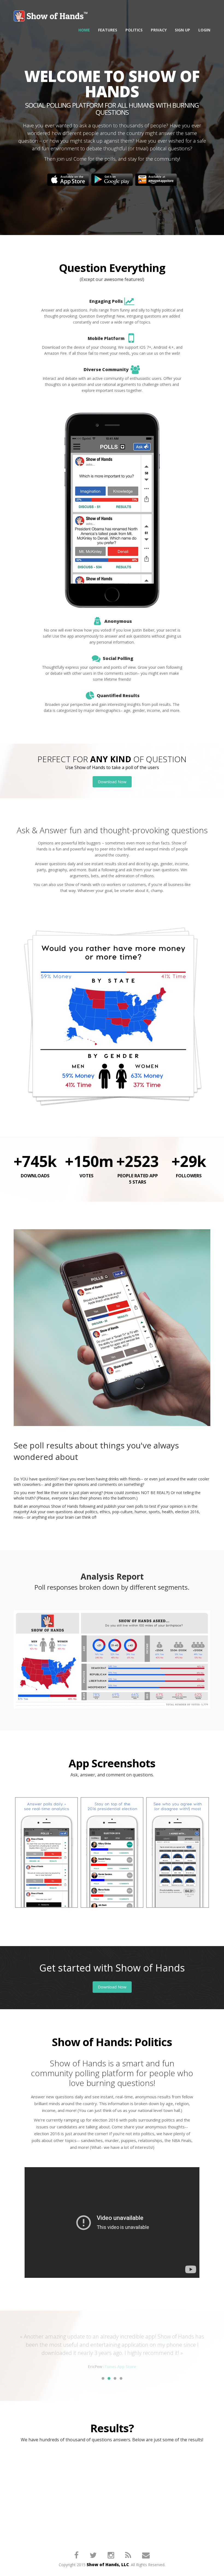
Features (108, 30)
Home (84, 30)
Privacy (159, 30)
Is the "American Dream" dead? (45, 2488)
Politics (134, 30)
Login (204, 30)
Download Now (112, 782)
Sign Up (182, 30)
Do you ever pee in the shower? (45, 2462)
